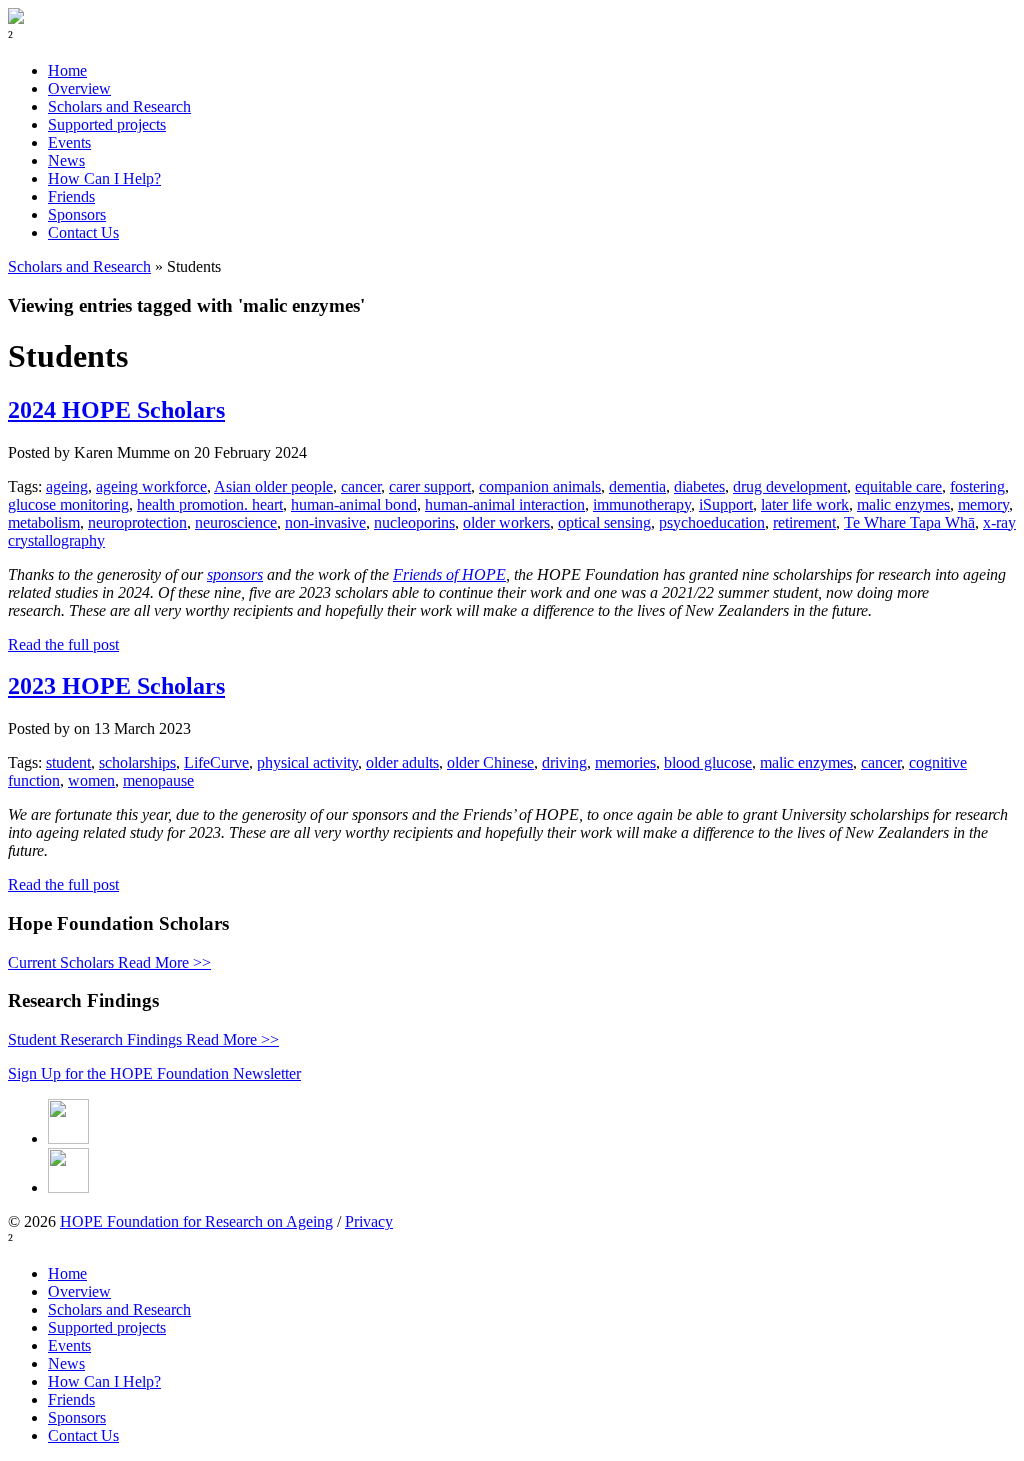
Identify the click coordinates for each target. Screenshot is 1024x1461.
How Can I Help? (104, 178)
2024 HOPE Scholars (116, 410)
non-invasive (325, 522)
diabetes (699, 486)
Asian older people (273, 486)
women (91, 780)
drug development (790, 486)
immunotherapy (642, 504)
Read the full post (63, 644)
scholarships (137, 762)
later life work (805, 504)
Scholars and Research (119, 106)
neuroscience (236, 522)
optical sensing (604, 522)
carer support (430, 486)
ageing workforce (151, 486)
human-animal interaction (505, 504)
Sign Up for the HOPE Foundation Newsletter (154, 1073)
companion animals (540, 486)
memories (625, 762)
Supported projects (107, 124)
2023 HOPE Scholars (116, 686)
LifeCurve (216, 762)
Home (67, 70)
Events (69, 142)
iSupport (726, 504)
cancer (361, 486)
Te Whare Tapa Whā (909, 522)
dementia (637, 486)
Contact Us (83, 232)
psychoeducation (712, 522)
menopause (158, 780)
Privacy (369, 1221)
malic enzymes (903, 504)
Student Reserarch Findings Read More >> (143, 1039)
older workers (506, 522)
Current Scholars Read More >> (109, 962)
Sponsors (77, 214)
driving (564, 762)
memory (983, 504)
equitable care (898, 486)
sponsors (235, 574)
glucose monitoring (68, 504)
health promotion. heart (210, 504)
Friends (71, 196)
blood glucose (708, 762)
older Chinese (490, 762)
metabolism (44, 522)
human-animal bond (354, 504)
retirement (804, 522)
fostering (977, 486)
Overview (79, 88)
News (66, 160)
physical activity (307, 762)
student (68, 762)
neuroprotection (137, 522)
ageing (67, 486)
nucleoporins (414, 522)
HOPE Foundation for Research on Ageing (196, 1221)
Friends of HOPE (449, 574)
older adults (402, 762)
